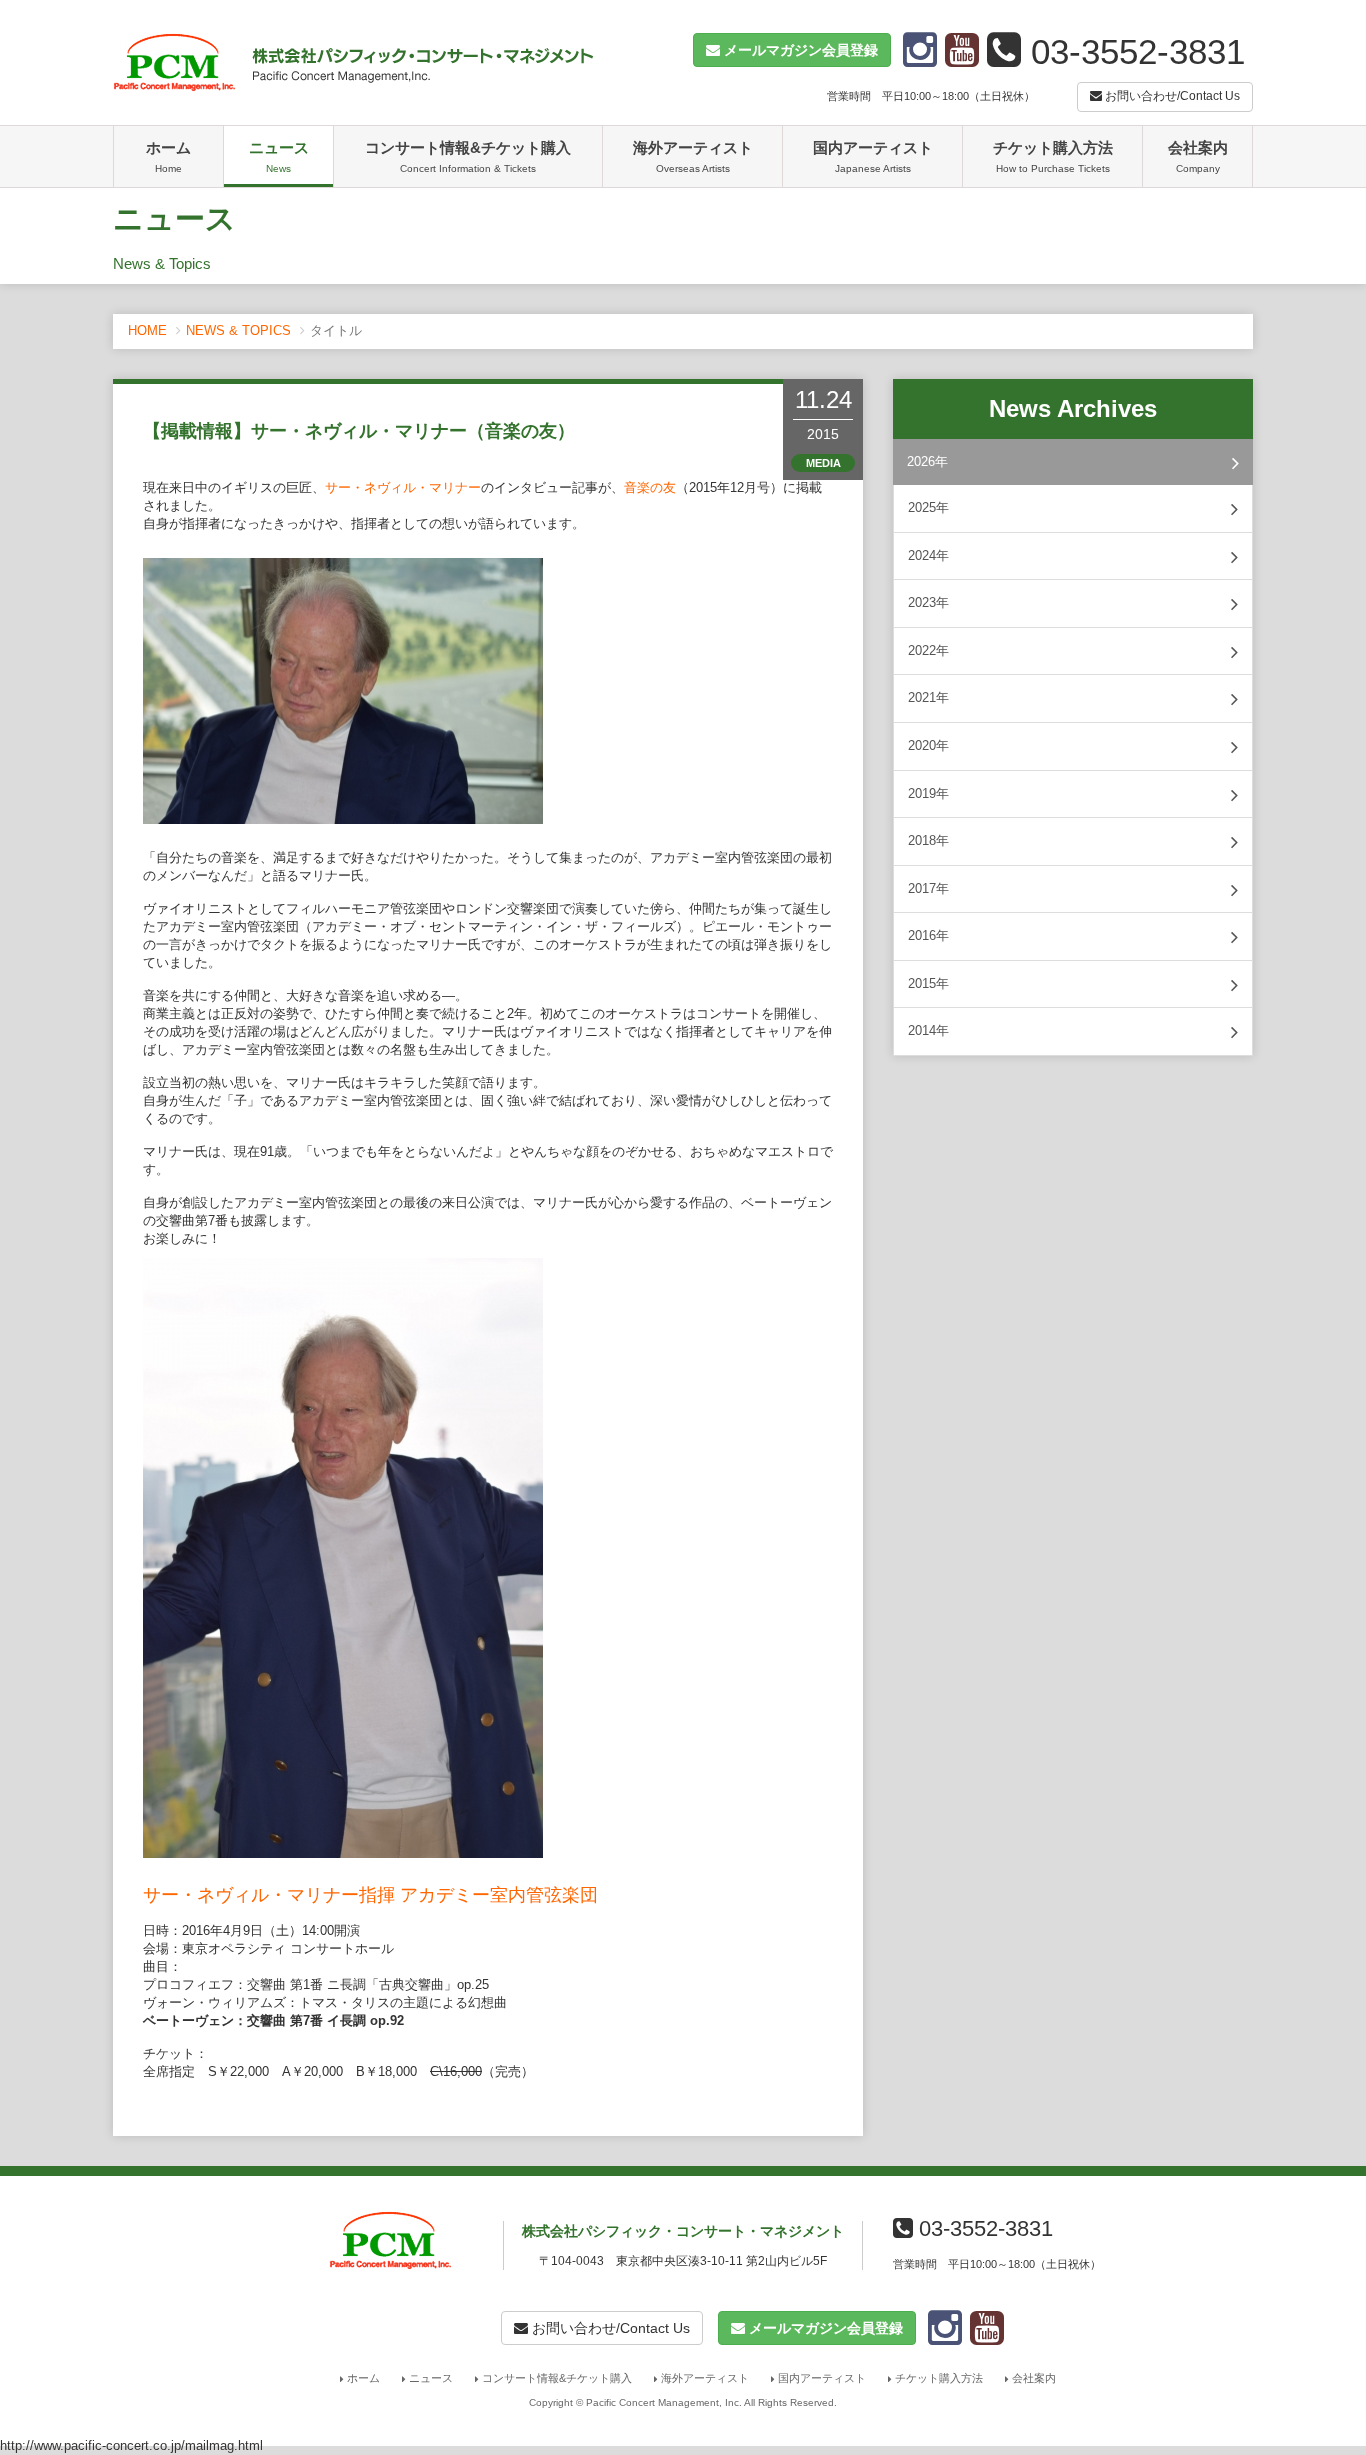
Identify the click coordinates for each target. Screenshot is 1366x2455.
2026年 (927, 461)
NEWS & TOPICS (238, 330)
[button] (792, 50)
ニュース (279, 156)
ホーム (168, 156)
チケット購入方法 (1053, 156)
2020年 (928, 745)
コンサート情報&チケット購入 (468, 156)
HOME (147, 330)
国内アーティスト (873, 156)
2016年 (928, 935)
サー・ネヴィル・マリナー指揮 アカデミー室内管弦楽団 (370, 1895)
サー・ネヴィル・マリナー (403, 487)
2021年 (928, 697)
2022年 (928, 650)
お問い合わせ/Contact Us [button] (1171, 96)
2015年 (928, 983)
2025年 (928, 507)
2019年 (928, 793)
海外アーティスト (693, 156)
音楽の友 (650, 487)
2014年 (928, 1030)
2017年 (928, 888)
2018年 (928, 840)
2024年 (928, 555)
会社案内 (1198, 156)
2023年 (928, 602)
